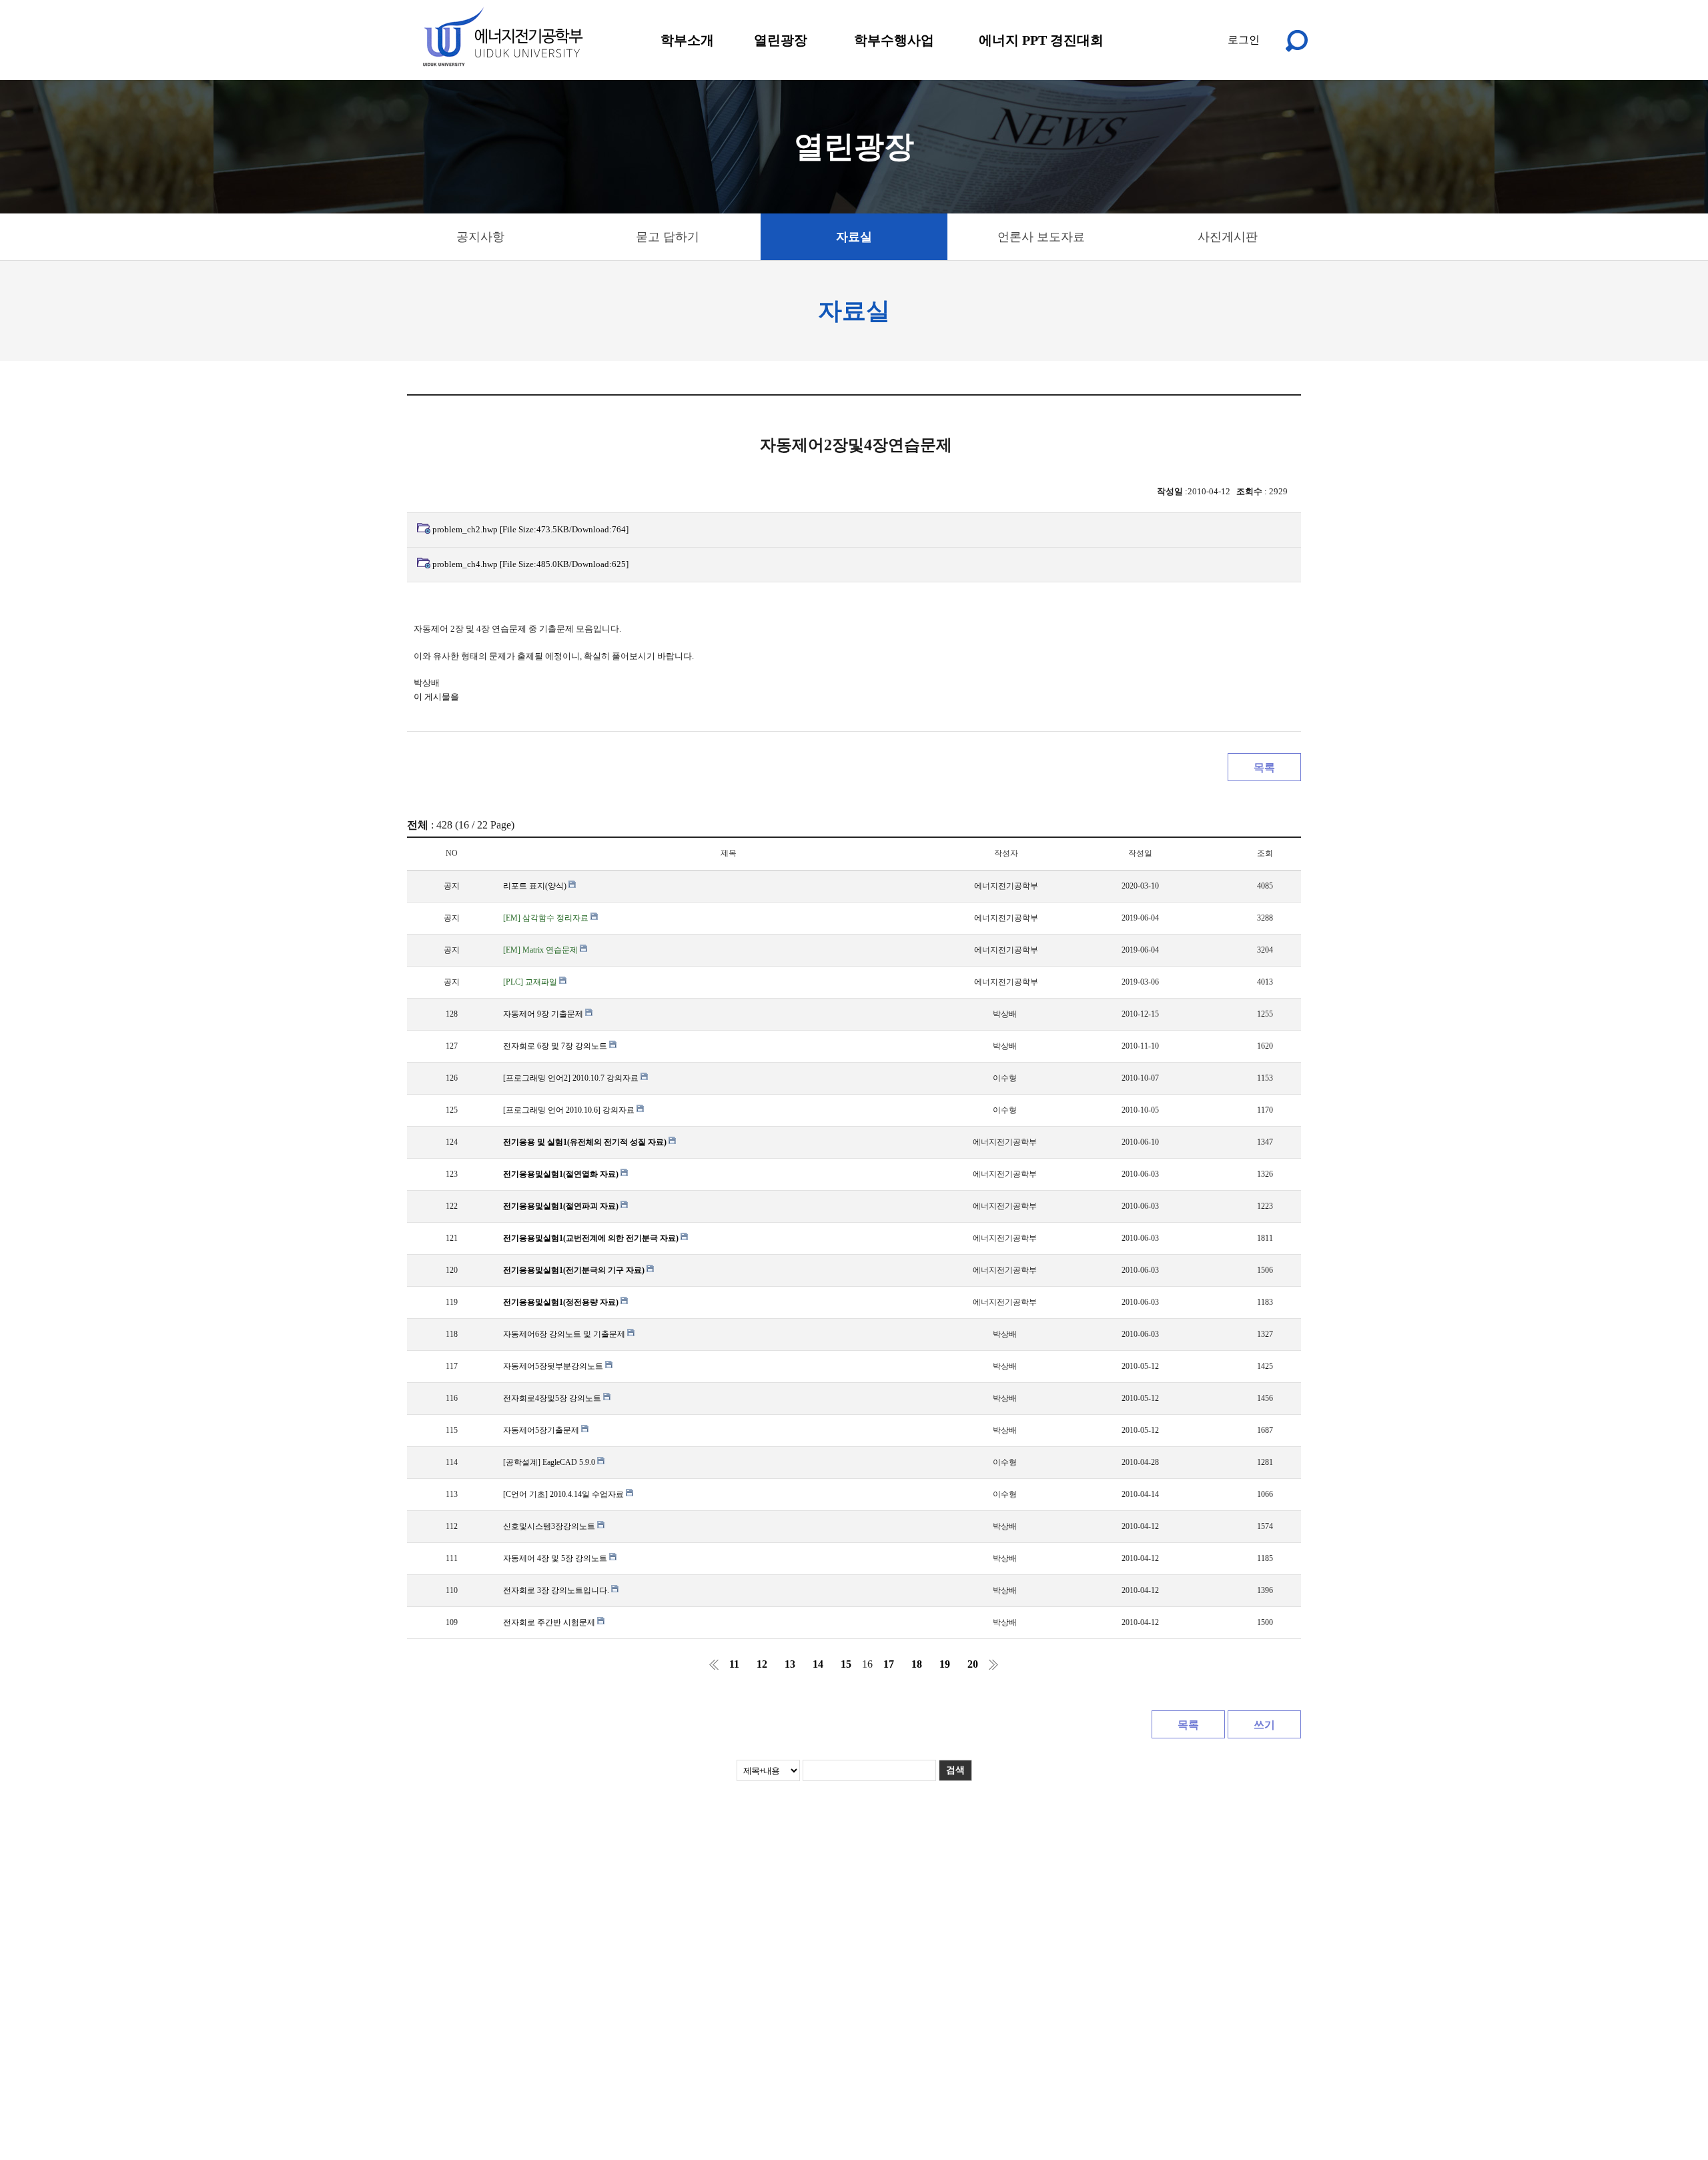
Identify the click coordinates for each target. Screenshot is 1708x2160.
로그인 (1244, 40)
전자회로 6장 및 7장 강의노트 (556, 1046)
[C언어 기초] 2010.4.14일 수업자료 (564, 1494)
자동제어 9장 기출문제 (544, 1014)
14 (818, 1664)
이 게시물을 (436, 697)
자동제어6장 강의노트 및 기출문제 (565, 1334)
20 (973, 1664)
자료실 (854, 237)
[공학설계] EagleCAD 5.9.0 (550, 1462)
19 (945, 1664)
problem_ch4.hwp (530, 564)
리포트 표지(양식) (536, 886)
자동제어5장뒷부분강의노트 (554, 1366)
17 (889, 1664)
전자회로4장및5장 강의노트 (553, 1398)
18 (917, 1664)
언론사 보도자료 (1041, 237)
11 (734, 1664)
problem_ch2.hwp (530, 529)
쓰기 (1264, 1725)
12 (762, 1664)
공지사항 (480, 237)
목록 (1264, 767)
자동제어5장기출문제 (542, 1430)
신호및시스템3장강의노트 (550, 1526)
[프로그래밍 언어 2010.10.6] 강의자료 (570, 1110)
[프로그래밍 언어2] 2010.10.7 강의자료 (572, 1078)
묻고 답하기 (668, 237)
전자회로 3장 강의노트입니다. (557, 1590)
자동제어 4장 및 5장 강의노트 (556, 1558)
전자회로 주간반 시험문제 (550, 1622)
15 (846, 1664)
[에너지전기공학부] (502, 37)
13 (790, 1664)
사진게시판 (1228, 237)
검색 (955, 1770)
